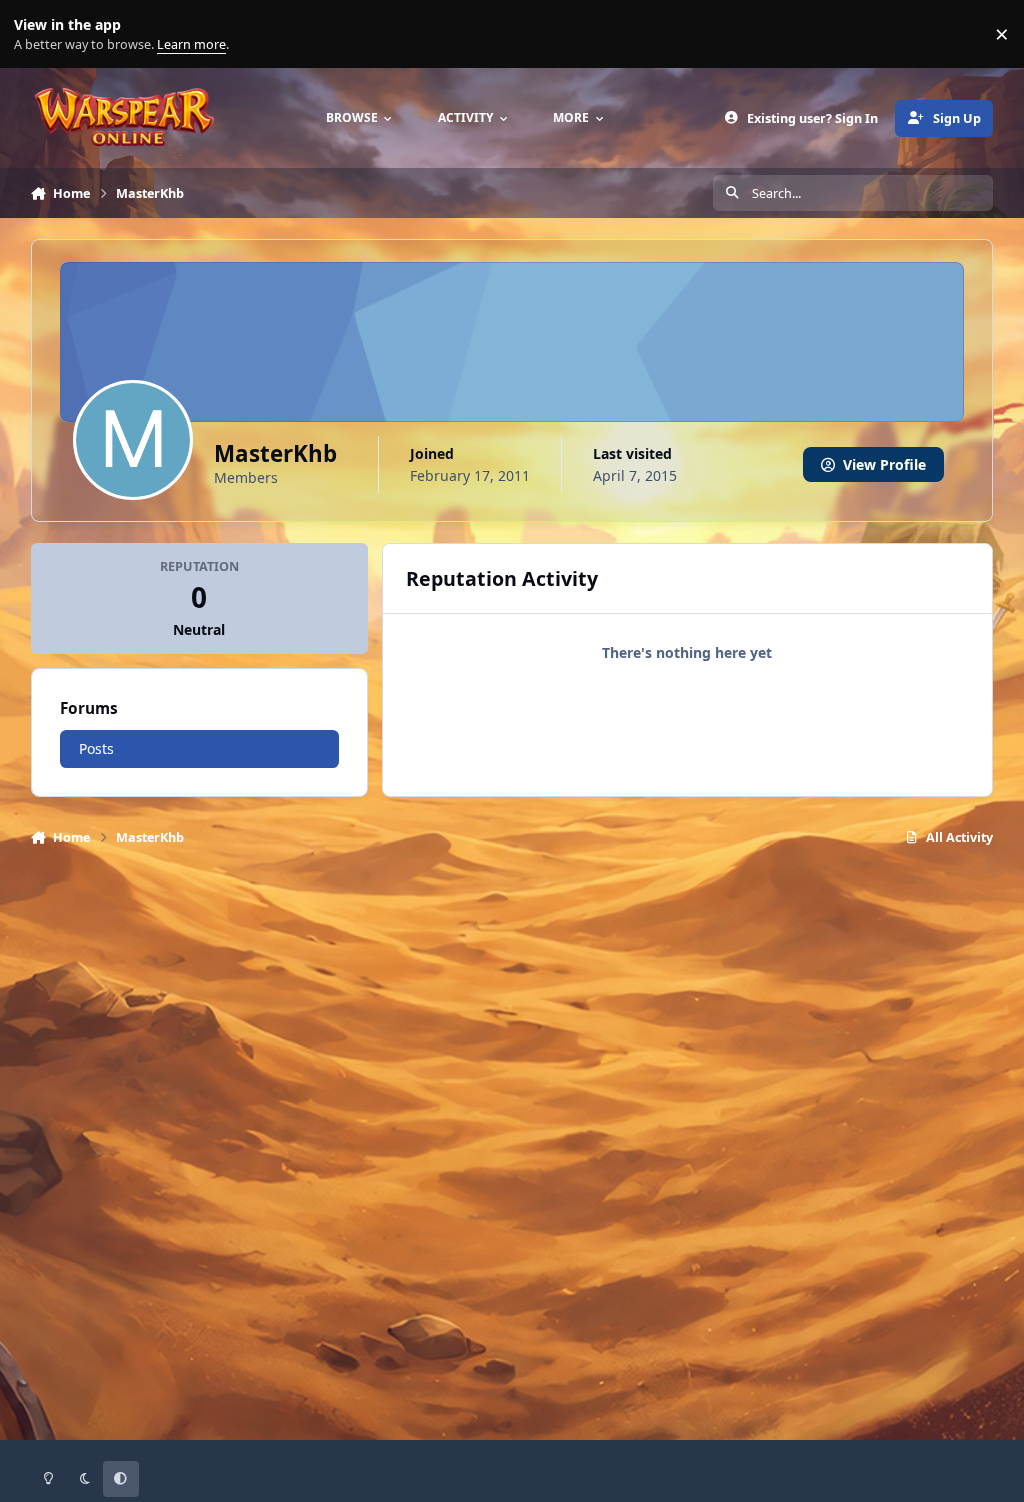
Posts (96, 748)
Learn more (38, 34)
